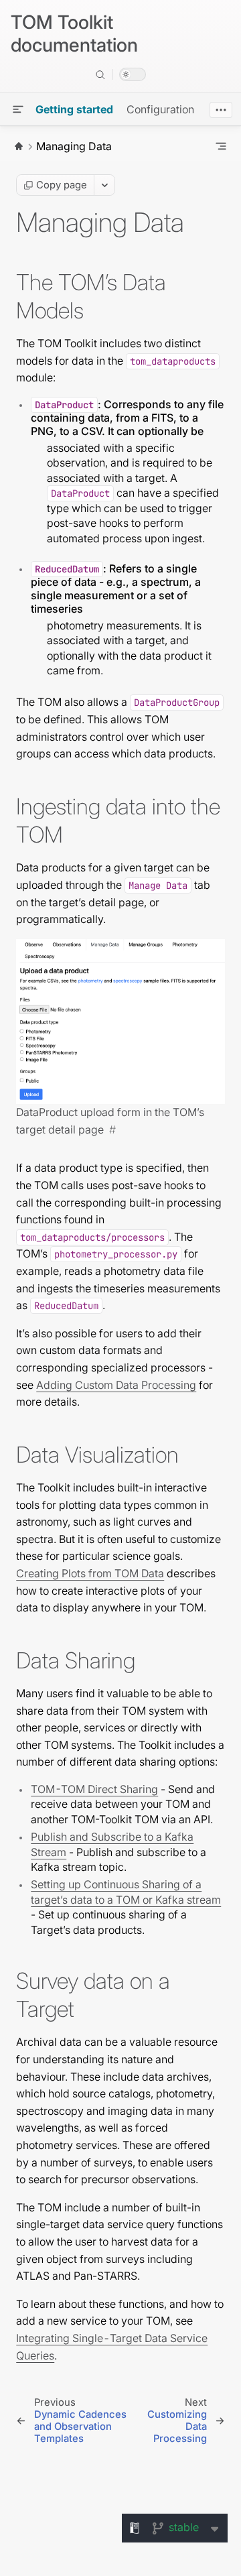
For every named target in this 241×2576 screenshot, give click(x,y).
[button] (18, 109)
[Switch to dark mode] (133, 74)
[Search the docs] (100, 74)
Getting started (74, 109)
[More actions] (104, 185)
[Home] (19, 146)
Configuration (160, 109)
